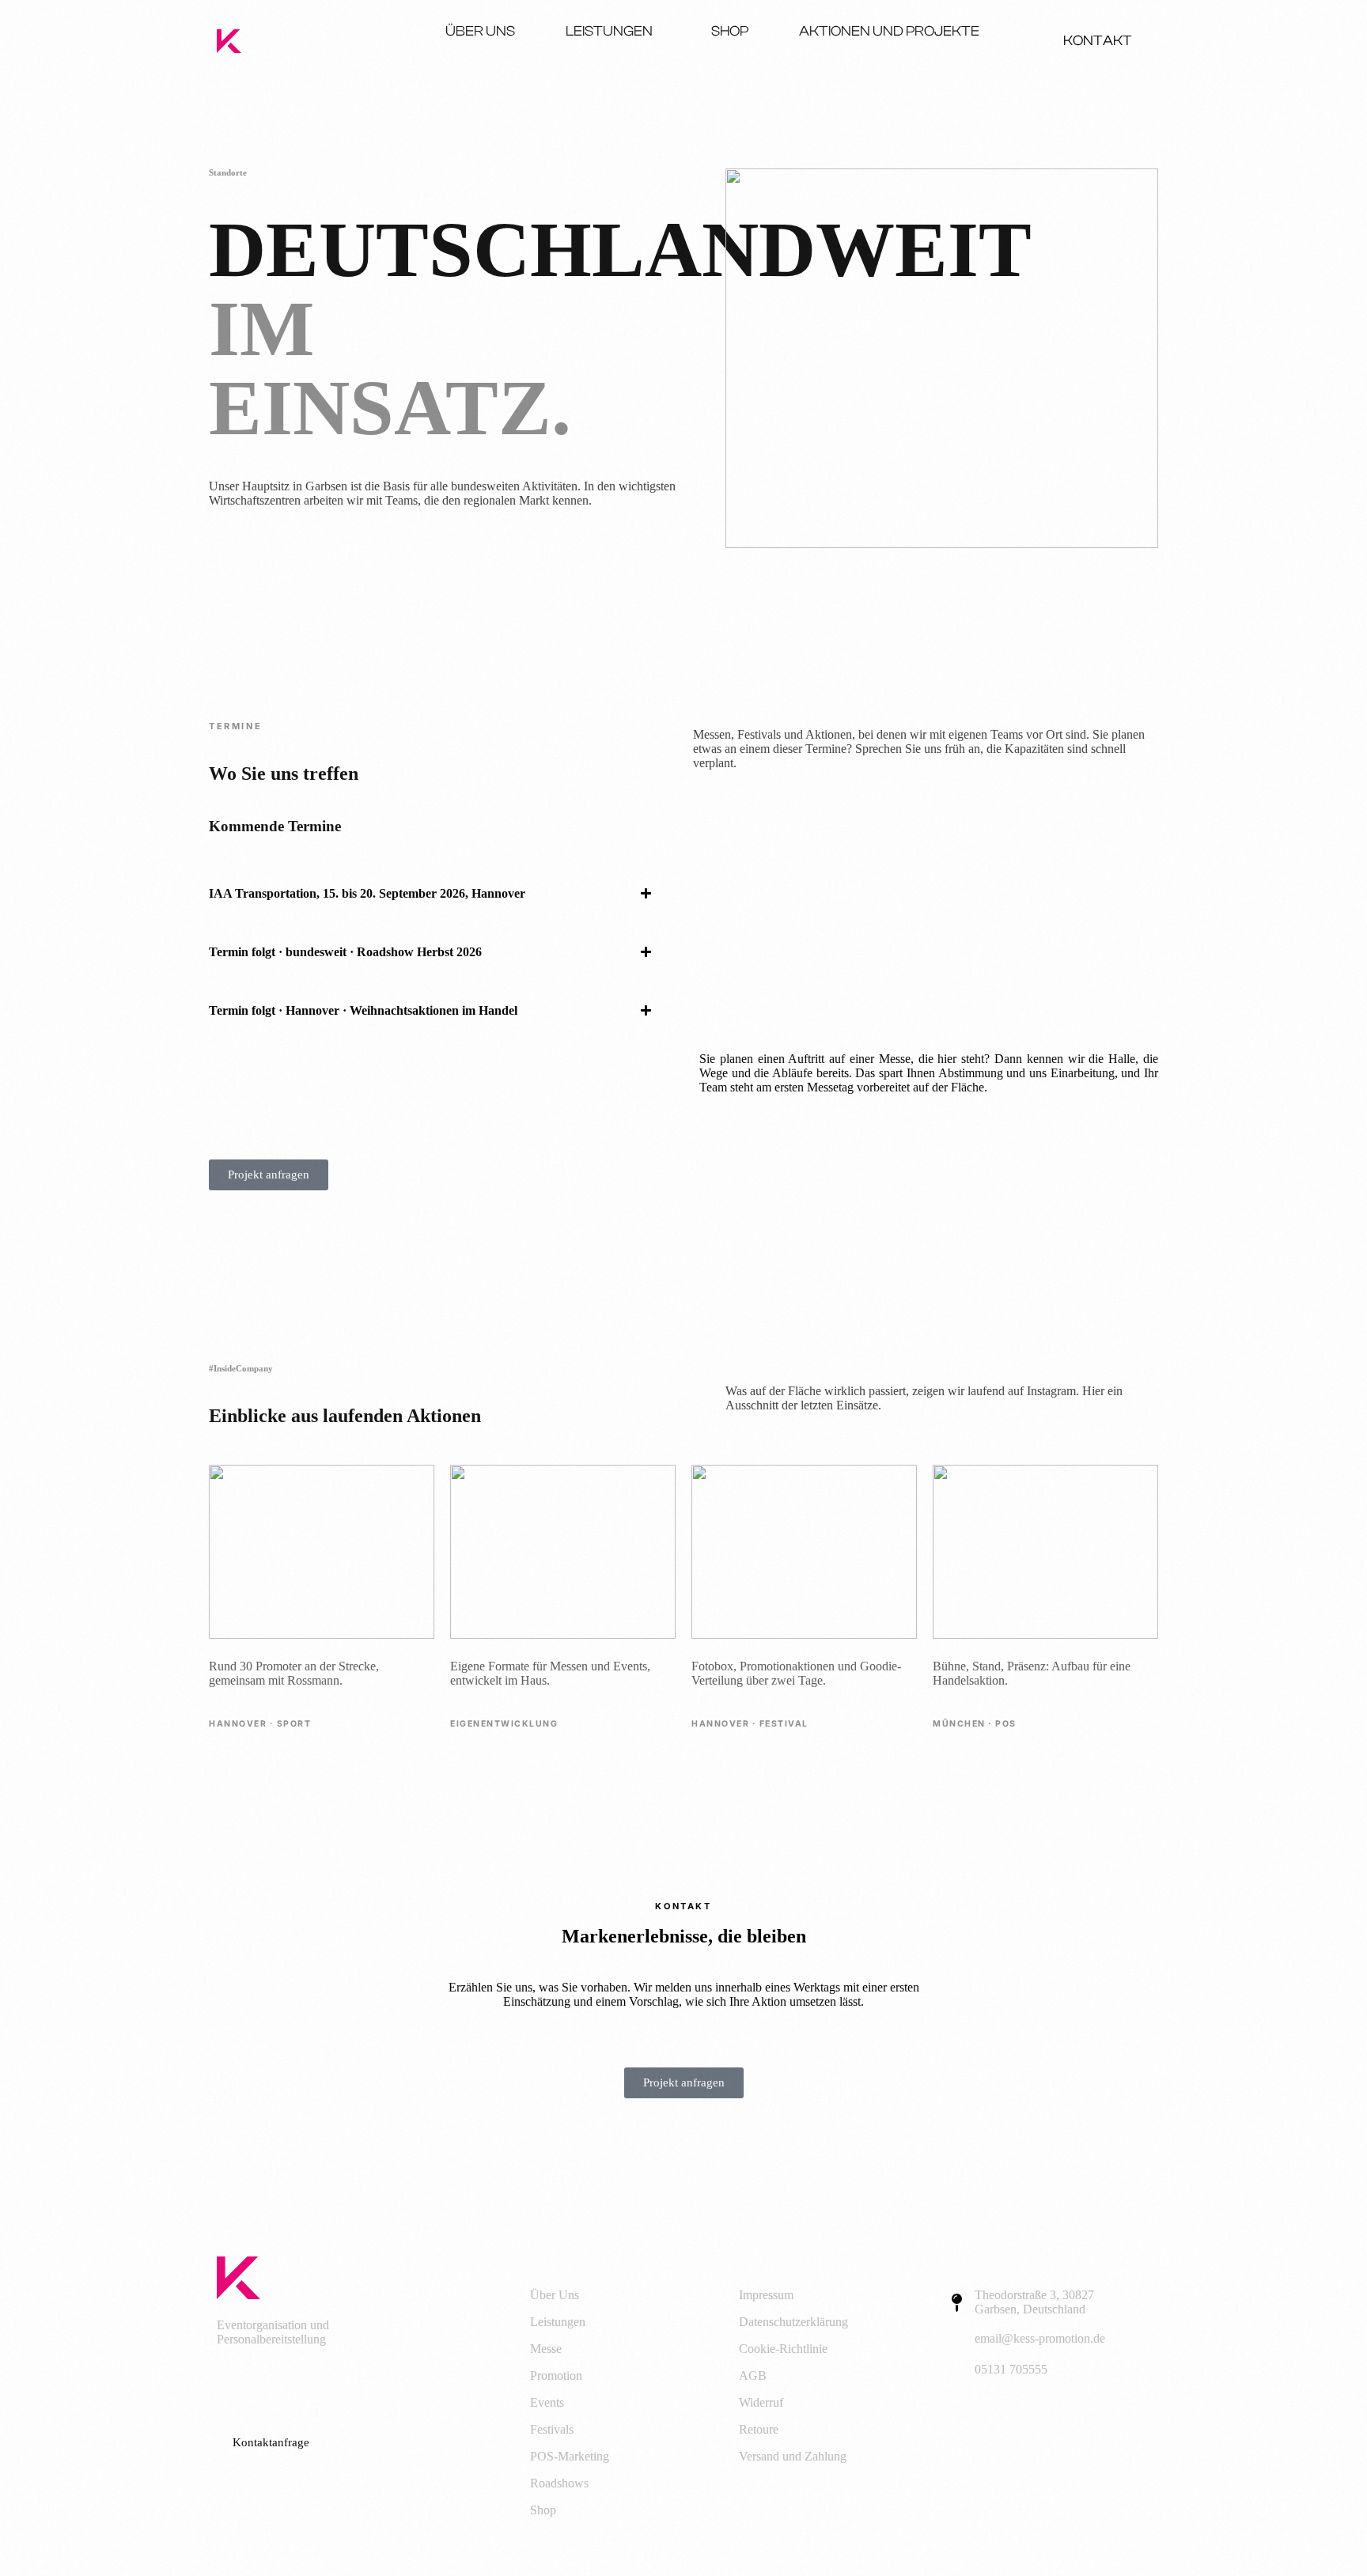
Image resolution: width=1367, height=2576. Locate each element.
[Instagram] (298, 2385)
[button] (438, 894)
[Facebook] (237, 2385)
